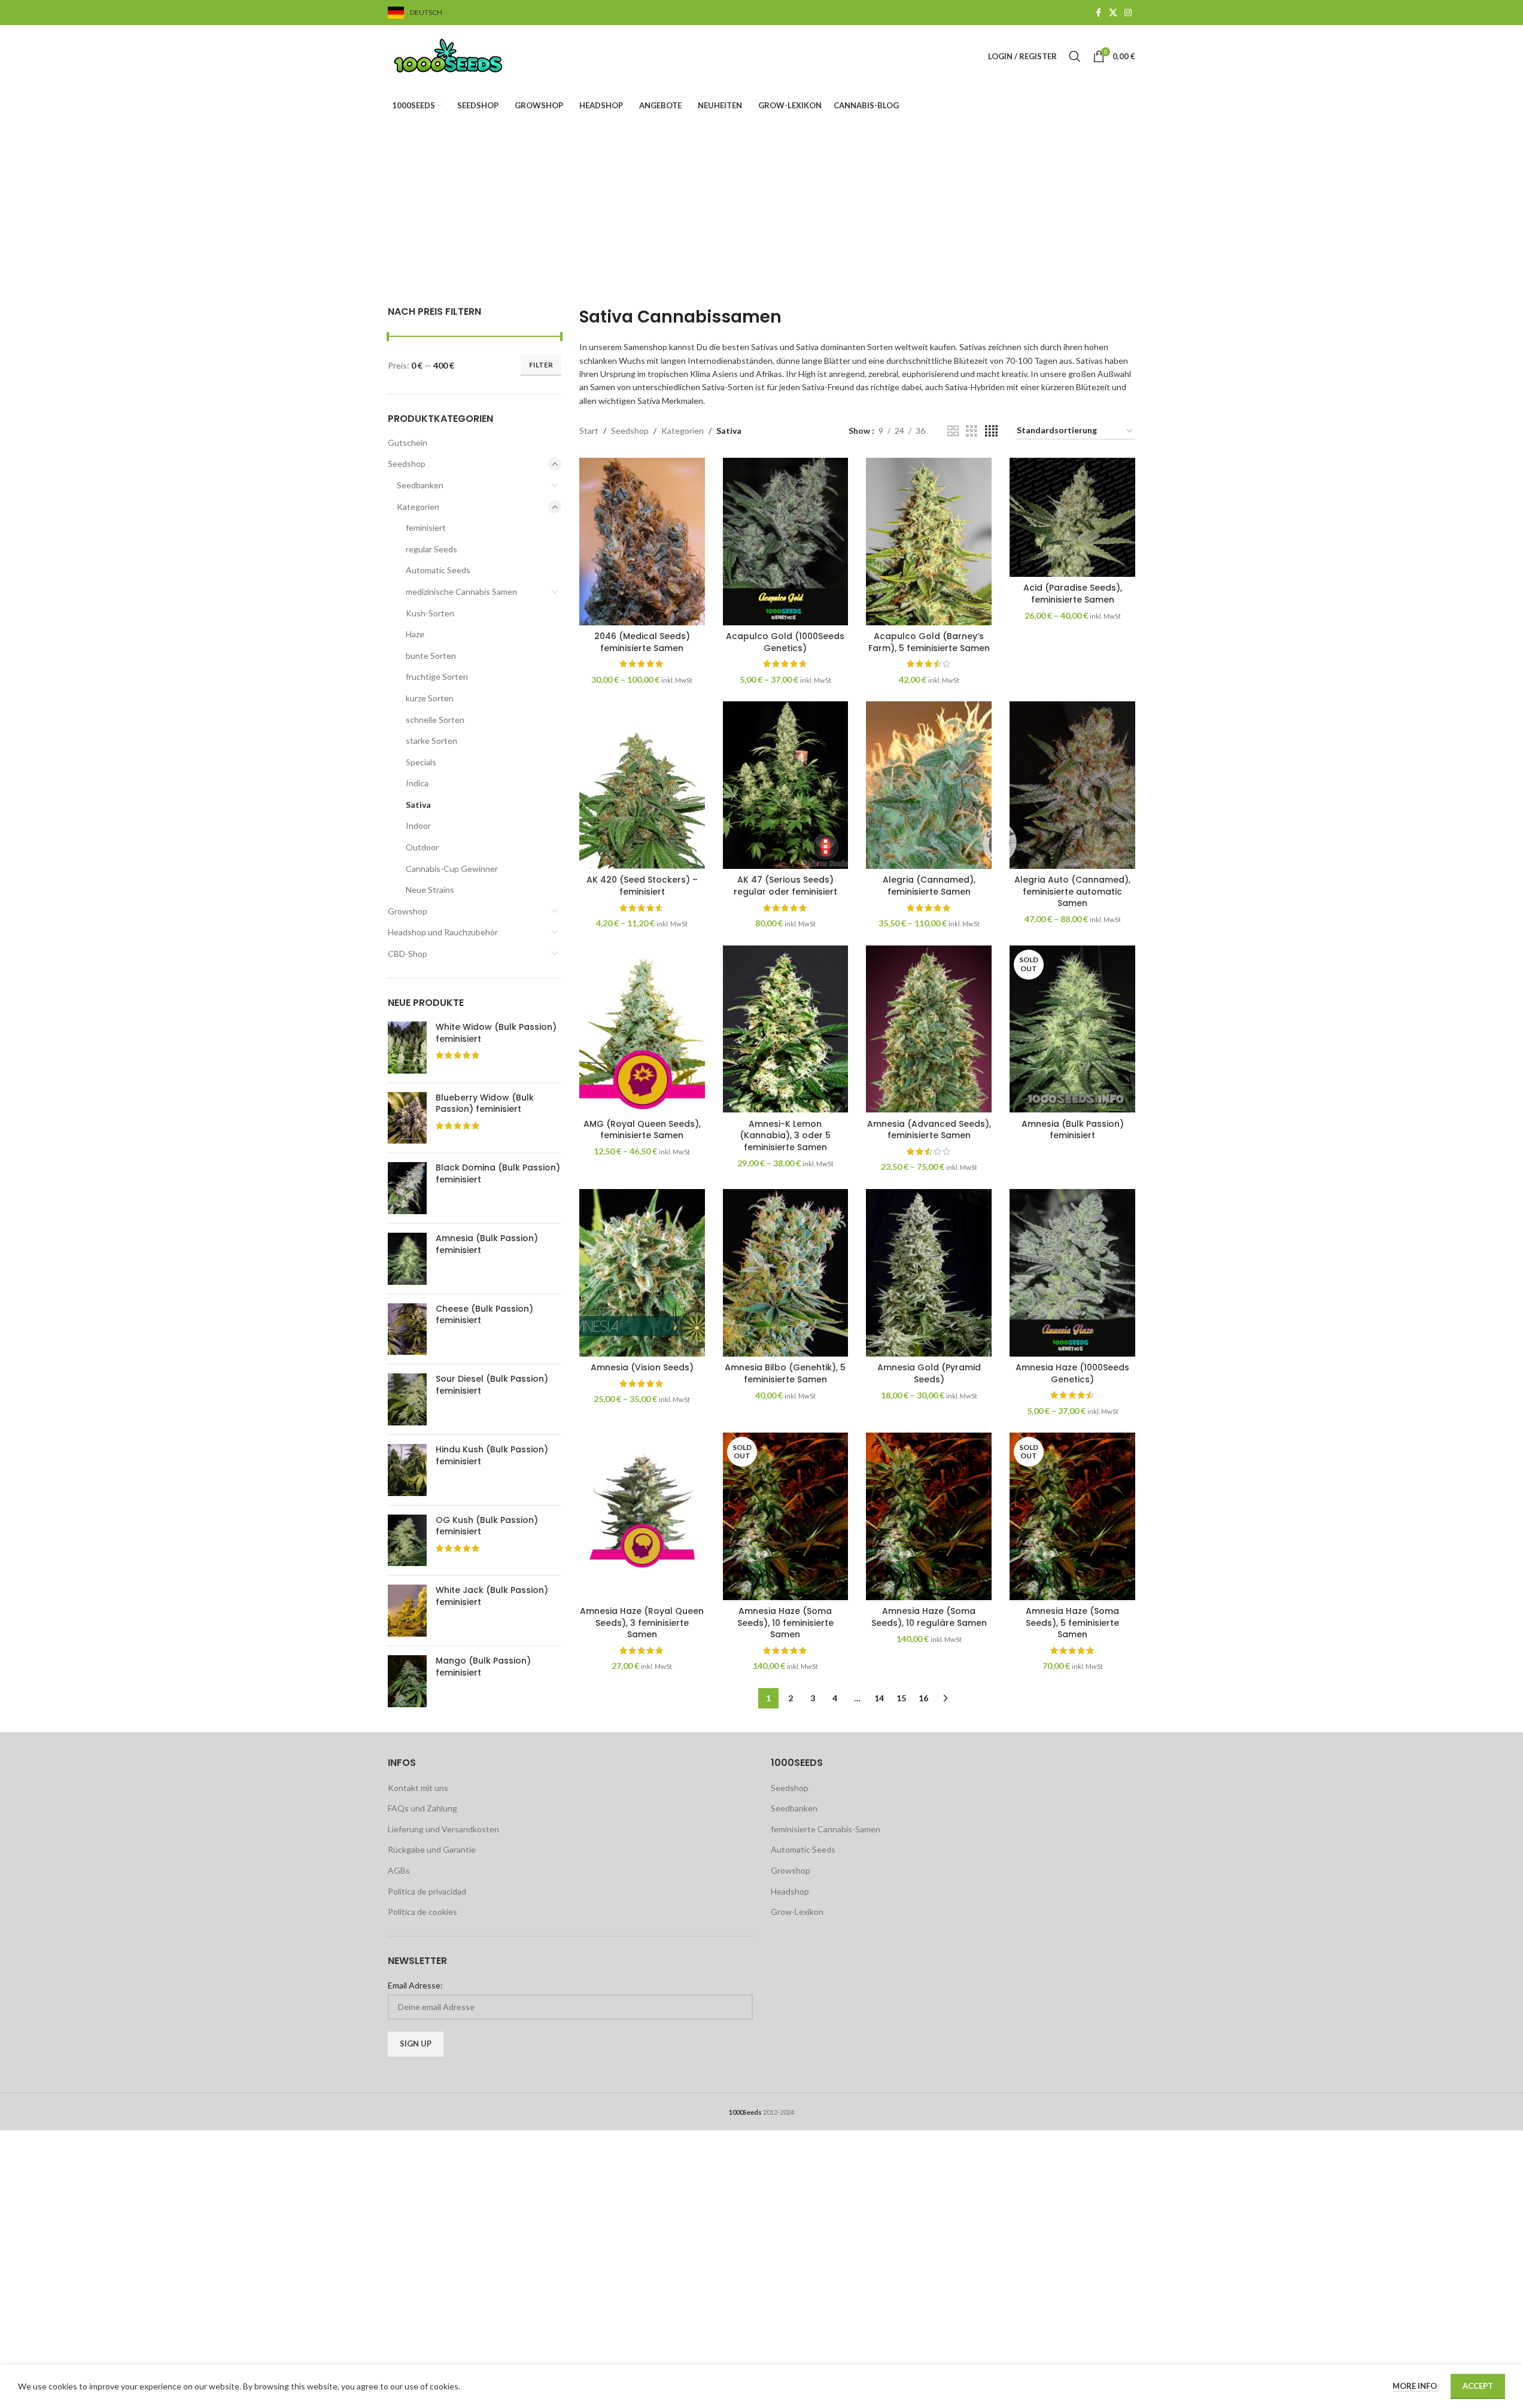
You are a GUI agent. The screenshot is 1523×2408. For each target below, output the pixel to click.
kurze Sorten (430, 698)
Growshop (408, 911)
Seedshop (407, 463)
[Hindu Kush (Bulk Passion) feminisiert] (407, 1470)
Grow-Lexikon (797, 1912)
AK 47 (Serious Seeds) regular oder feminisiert (785, 886)
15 (901, 1698)
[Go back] (680, 184)
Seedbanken (420, 485)
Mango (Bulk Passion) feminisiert (483, 1667)
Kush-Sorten (430, 613)
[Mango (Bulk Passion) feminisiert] (407, 1681)
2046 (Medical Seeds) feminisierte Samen (642, 642)
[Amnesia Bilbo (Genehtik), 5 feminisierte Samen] (786, 1273)
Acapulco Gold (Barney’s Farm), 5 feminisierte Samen (929, 642)
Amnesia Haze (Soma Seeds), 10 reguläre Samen (929, 1617)
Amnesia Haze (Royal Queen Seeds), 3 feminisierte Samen (642, 1623)
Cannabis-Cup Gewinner (452, 869)
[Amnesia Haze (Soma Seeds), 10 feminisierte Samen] (786, 1516)
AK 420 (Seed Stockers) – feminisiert (642, 886)
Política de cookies (422, 1912)
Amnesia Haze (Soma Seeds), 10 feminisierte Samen (785, 1623)
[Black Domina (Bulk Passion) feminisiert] (407, 1188)
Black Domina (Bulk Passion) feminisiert (498, 1174)
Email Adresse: (415, 1985)
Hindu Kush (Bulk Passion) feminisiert (492, 1456)
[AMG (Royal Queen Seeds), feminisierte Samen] (642, 1029)
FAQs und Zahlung (422, 1808)
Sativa (418, 805)
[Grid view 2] (953, 431)
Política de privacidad (427, 1891)
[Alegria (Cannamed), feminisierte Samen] (929, 785)
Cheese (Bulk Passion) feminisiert (484, 1315)
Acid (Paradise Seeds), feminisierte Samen (1073, 594)
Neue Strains (430, 890)
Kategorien (418, 507)
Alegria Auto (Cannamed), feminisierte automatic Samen (1072, 891)
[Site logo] (463, 55)
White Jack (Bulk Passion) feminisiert (492, 1596)
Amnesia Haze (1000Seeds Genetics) (1072, 1373)
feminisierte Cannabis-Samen (826, 1829)
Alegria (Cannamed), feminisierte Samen (929, 886)
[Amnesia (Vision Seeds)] (642, 1273)
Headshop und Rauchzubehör (443, 932)
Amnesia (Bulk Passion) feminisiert (487, 1244)
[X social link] (1113, 13)
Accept (1478, 2386)
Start (589, 431)
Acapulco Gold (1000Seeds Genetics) (785, 642)
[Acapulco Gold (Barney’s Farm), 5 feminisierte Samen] (929, 542)
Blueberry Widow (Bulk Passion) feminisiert (485, 1104)
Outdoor (422, 847)
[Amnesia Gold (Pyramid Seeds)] (929, 1273)
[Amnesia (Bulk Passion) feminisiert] (407, 1259)
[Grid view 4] (991, 431)
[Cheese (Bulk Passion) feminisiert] (407, 1329)
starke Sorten (431, 741)
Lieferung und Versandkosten (443, 1829)
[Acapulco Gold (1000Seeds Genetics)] (786, 542)
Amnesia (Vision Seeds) (642, 1367)
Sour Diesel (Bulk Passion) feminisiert (492, 1385)
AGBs (399, 1870)
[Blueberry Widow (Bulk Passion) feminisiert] (407, 1118)
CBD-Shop (408, 954)
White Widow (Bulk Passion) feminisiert (496, 1033)
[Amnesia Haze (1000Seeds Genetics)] (1072, 1273)
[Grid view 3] (972, 431)
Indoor (418, 826)
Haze (415, 634)
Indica (417, 783)
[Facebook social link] (1098, 13)
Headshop (790, 1891)
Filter (541, 365)
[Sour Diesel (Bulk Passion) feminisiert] (407, 1399)
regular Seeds (431, 549)
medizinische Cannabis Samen (461, 592)
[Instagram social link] (1128, 13)
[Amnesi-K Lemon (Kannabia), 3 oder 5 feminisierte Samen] (786, 1029)
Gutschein (408, 443)
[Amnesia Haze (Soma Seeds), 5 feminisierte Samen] (1072, 1516)
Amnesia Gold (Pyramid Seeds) (929, 1373)
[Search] (1075, 56)
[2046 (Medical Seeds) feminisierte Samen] (642, 542)
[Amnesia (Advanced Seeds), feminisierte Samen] (929, 1029)
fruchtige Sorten (437, 677)
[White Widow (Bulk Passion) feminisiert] (407, 1048)
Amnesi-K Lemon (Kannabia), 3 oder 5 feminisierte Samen (785, 1135)
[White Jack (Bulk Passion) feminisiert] (407, 1611)
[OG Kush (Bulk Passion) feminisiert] (407, 1541)
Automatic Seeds (438, 570)
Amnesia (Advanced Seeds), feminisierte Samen (929, 1130)
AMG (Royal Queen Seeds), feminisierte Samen (642, 1130)
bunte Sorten (431, 656)
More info (1416, 2386)
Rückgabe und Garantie (432, 1849)
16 (923, 1698)
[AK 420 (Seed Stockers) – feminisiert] (642, 785)
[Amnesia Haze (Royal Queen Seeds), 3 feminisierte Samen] (642, 1516)
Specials (421, 762)
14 (879, 1698)
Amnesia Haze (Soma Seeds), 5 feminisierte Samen (1072, 1623)
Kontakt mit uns (418, 1788)
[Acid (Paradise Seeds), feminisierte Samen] (1072, 517)
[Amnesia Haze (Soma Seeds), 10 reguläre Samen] (929, 1516)
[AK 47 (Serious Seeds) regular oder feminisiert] (786, 785)
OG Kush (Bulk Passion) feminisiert (487, 1526)
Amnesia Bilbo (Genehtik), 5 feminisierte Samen (785, 1373)
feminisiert (426, 527)
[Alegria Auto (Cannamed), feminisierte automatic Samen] (1072, 785)
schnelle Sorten (435, 720)
